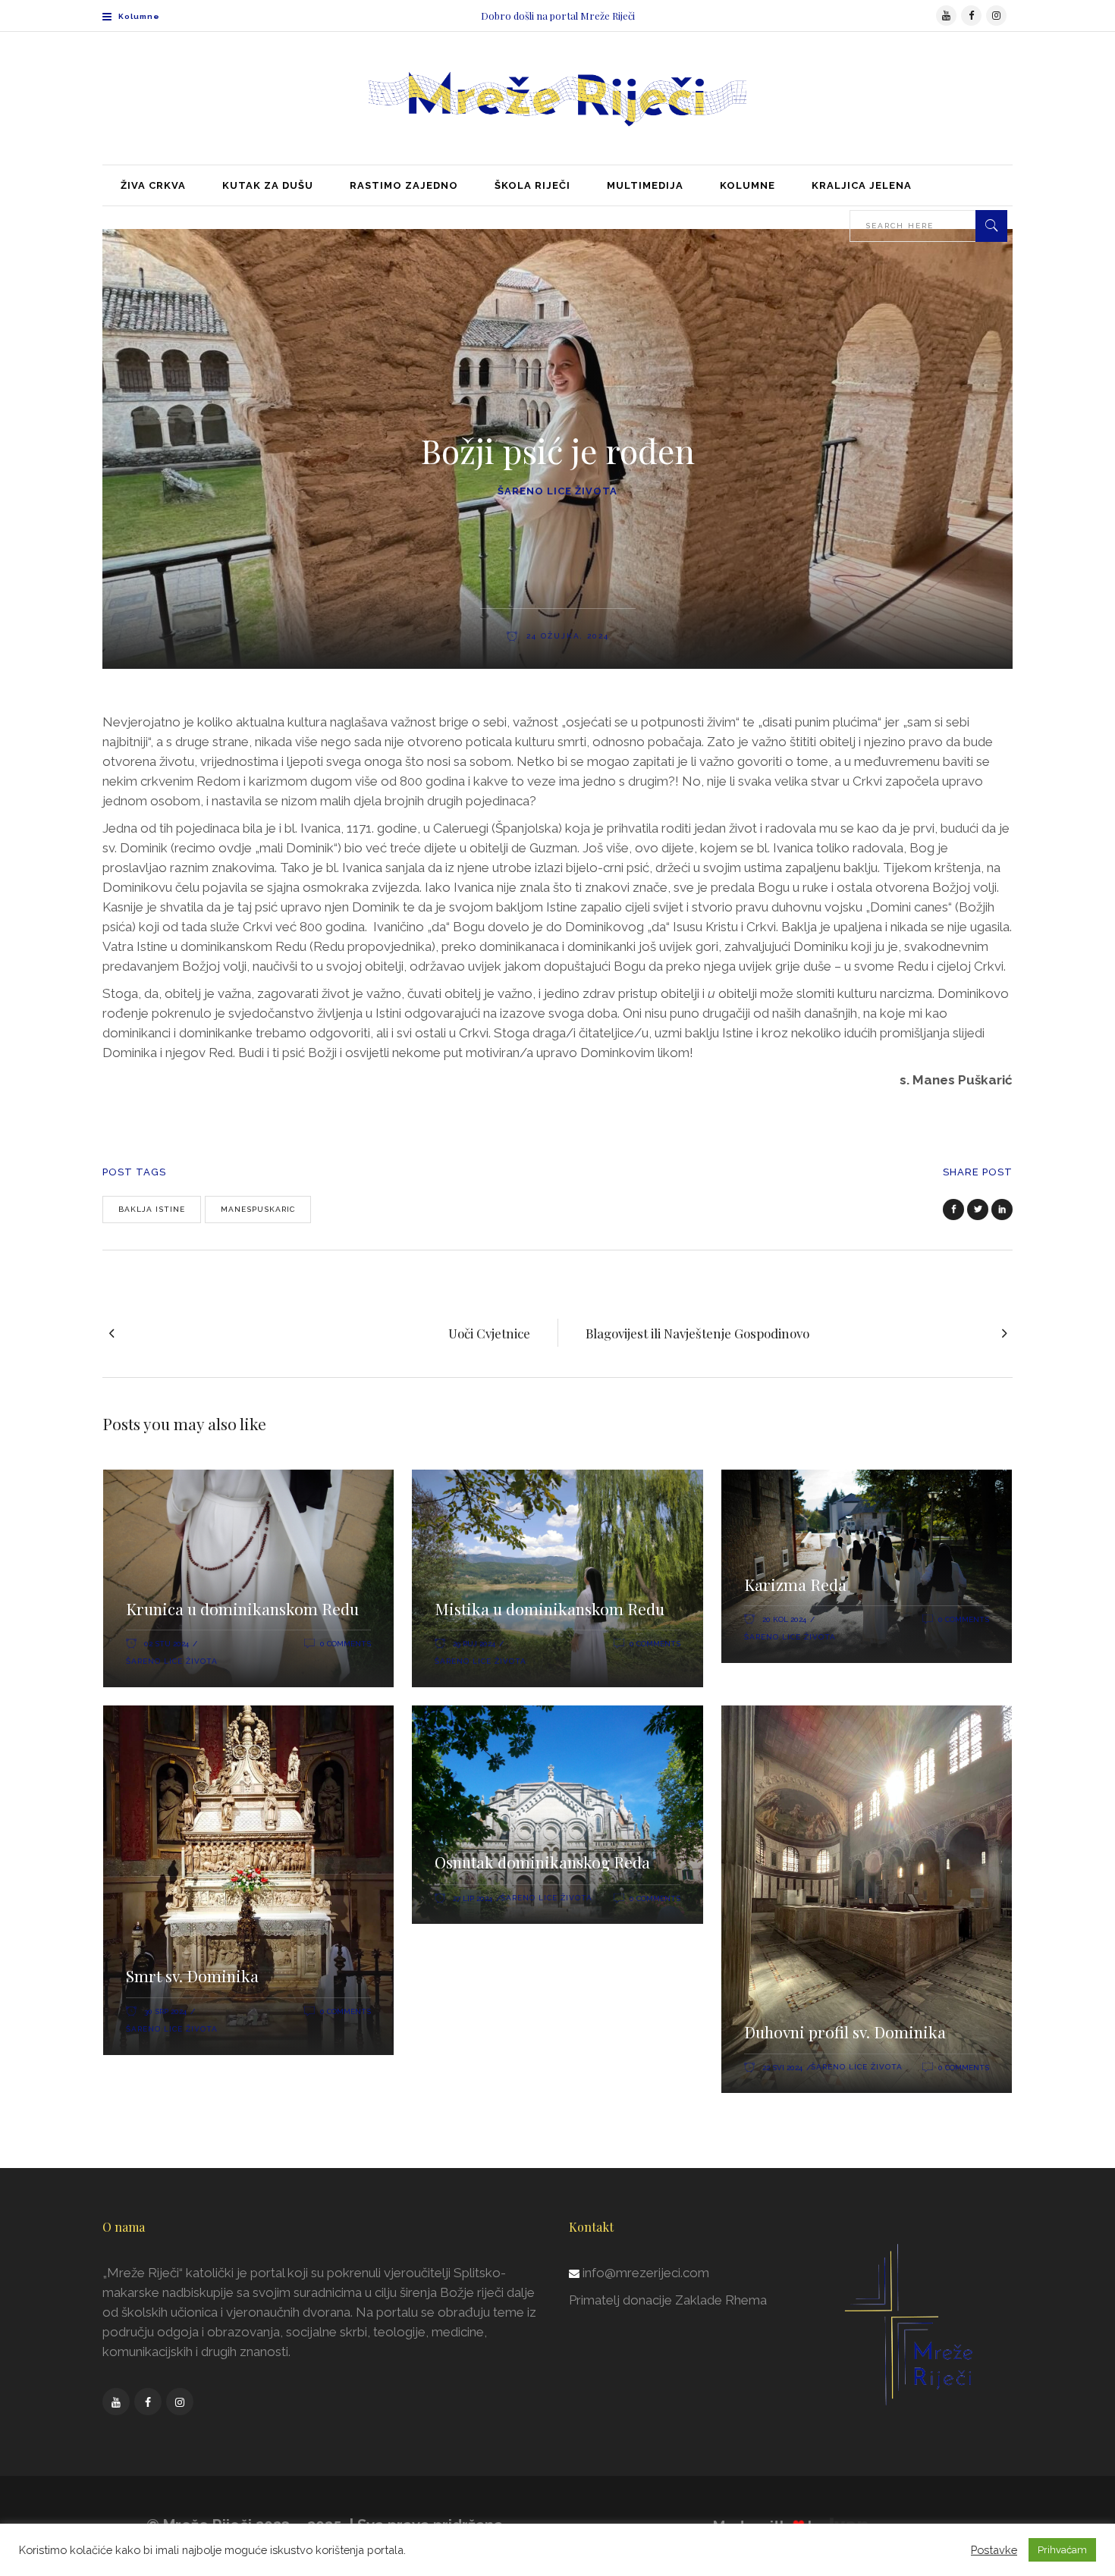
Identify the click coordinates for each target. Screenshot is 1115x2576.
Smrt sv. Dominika (192, 1975)
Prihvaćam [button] (1062, 2550)
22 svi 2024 (782, 2068)
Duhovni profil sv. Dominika (845, 2032)
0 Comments (345, 1644)
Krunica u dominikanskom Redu (244, 1608)
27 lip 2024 (473, 1898)
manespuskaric (258, 1209)
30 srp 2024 (165, 2011)
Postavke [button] (994, 2550)
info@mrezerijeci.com (646, 2273)
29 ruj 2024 (474, 1644)
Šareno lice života (557, 491)
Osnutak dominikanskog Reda (542, 1862)
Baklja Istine (152, 1209)
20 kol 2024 (784, 1619)
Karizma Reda (795, 1584)
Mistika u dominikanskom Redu (550, 1608)
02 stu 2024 (166, 1644)
